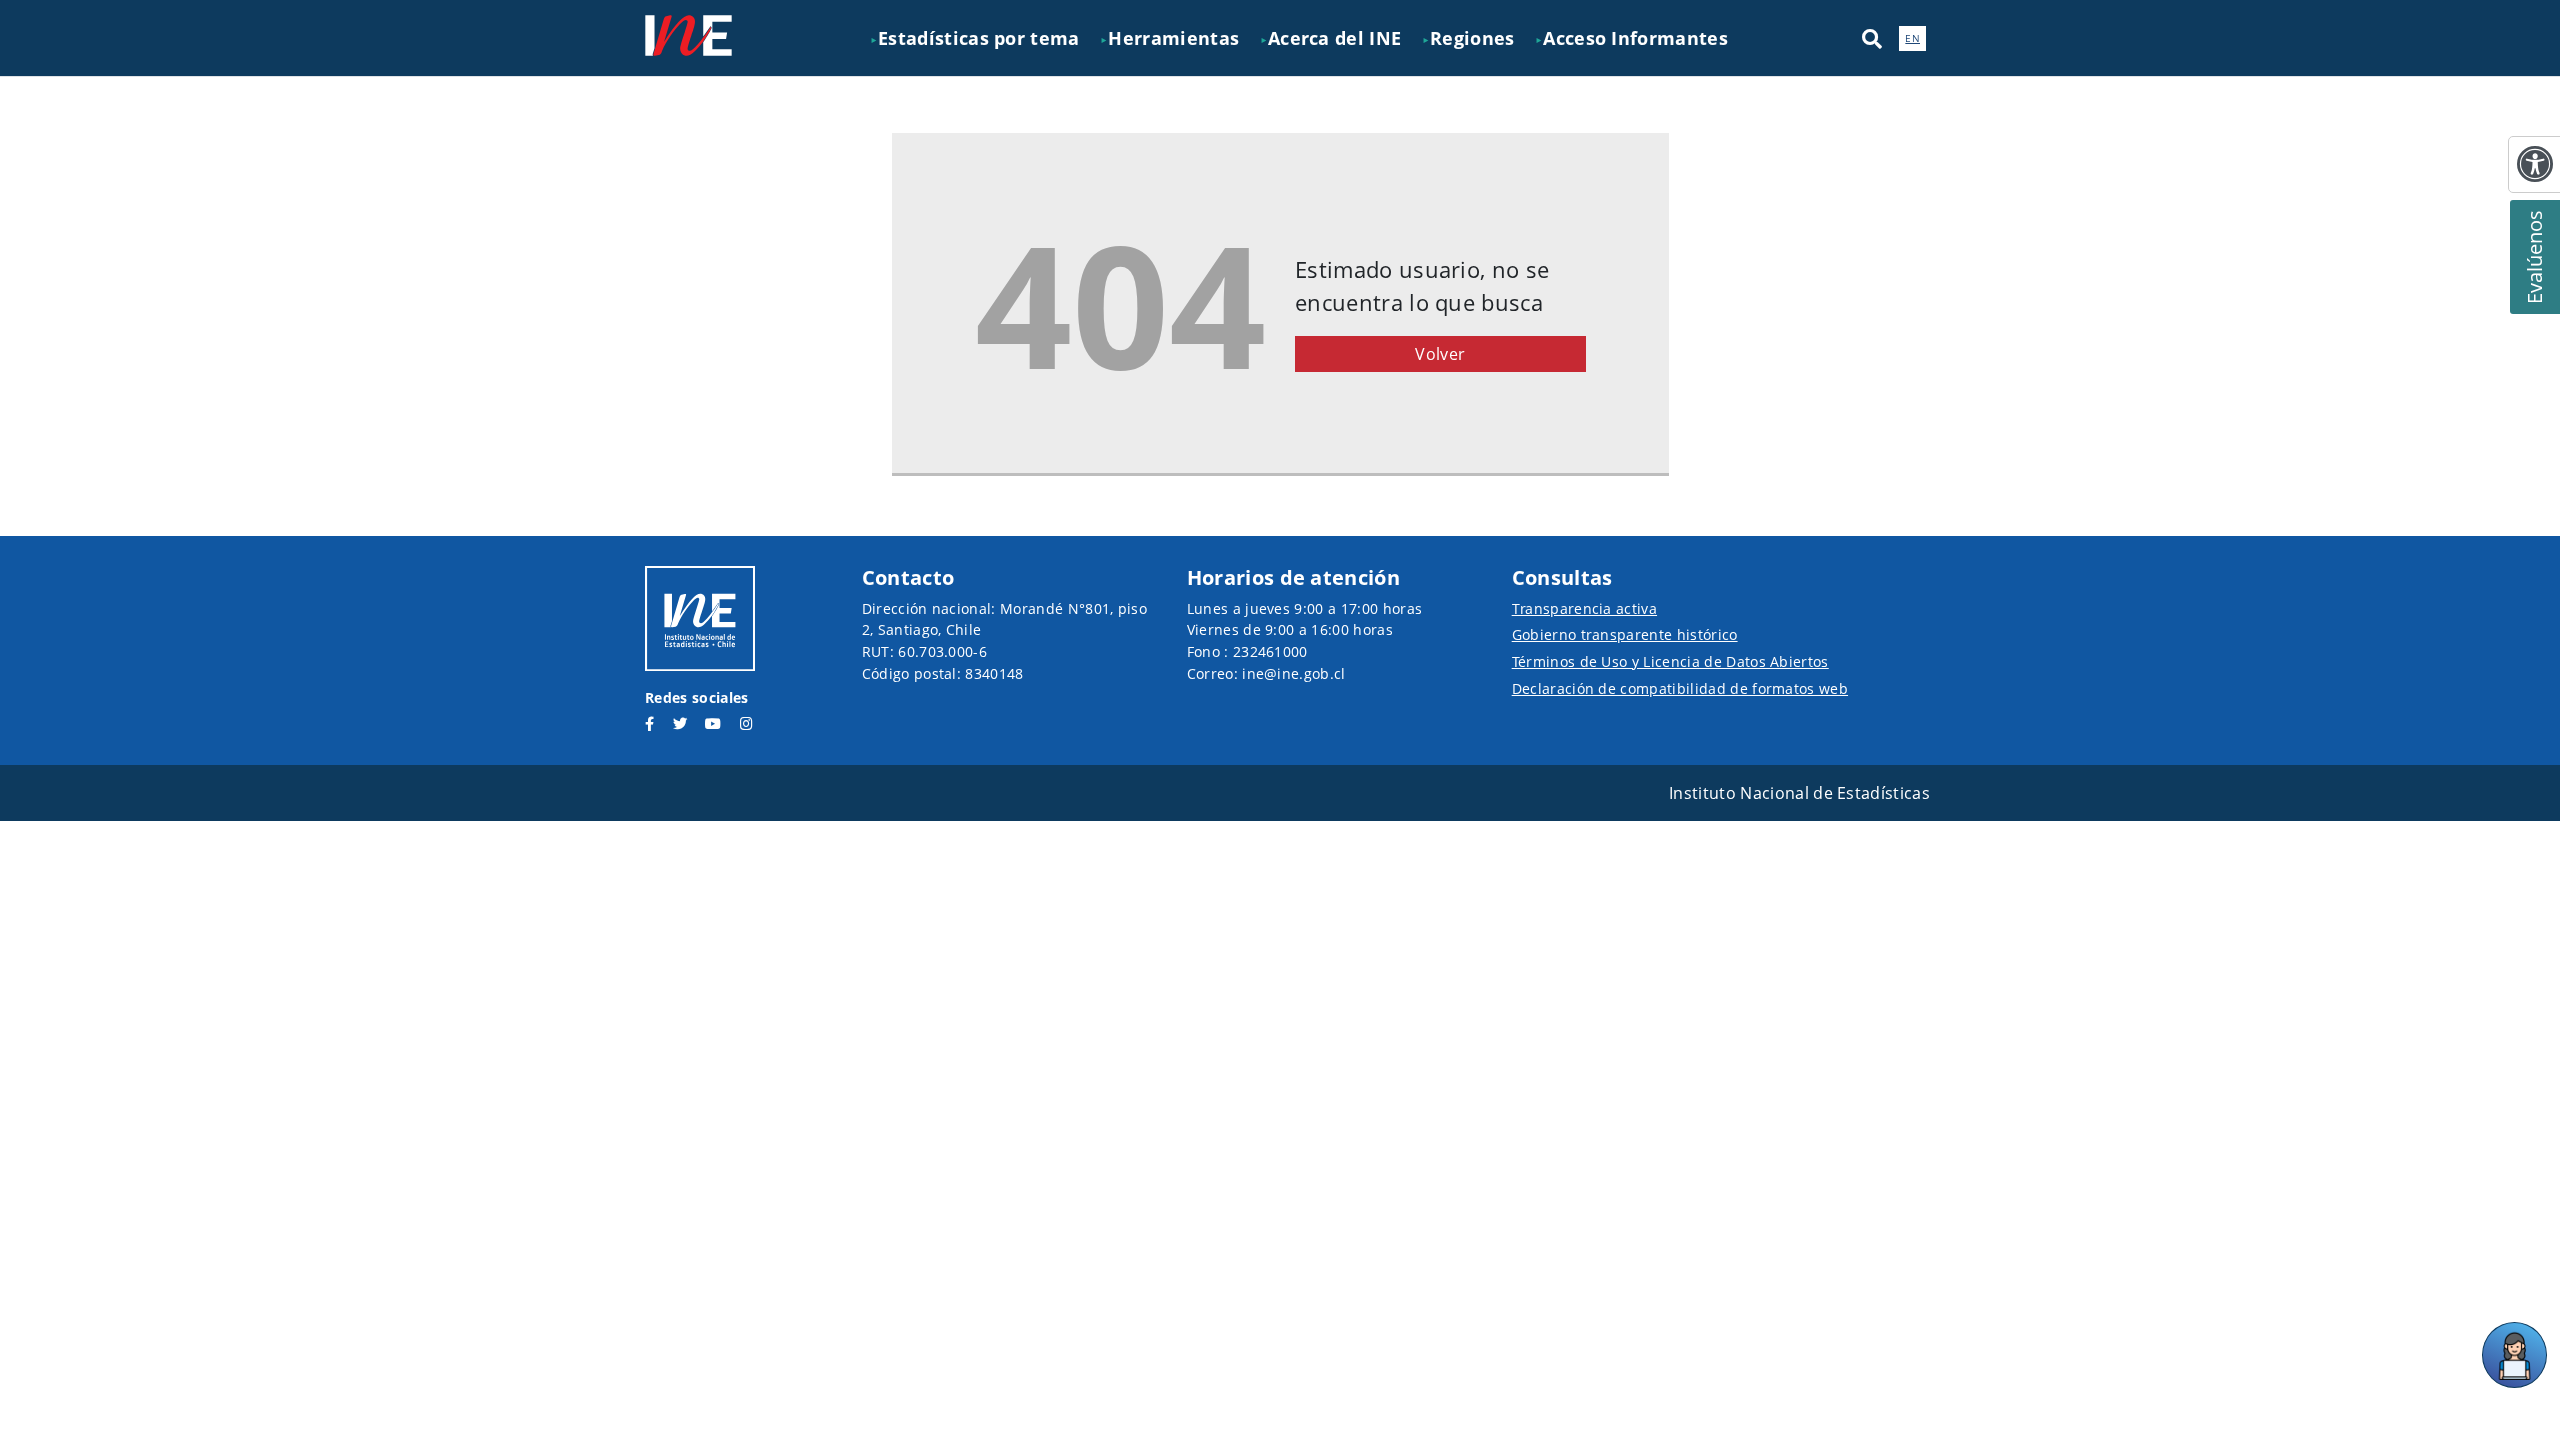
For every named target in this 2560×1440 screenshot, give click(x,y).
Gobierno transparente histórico (1625, 634)
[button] (1872, 38)
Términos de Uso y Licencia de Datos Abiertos (1670, 661)
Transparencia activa (1584, 608)
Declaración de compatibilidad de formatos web (1680, 688)
